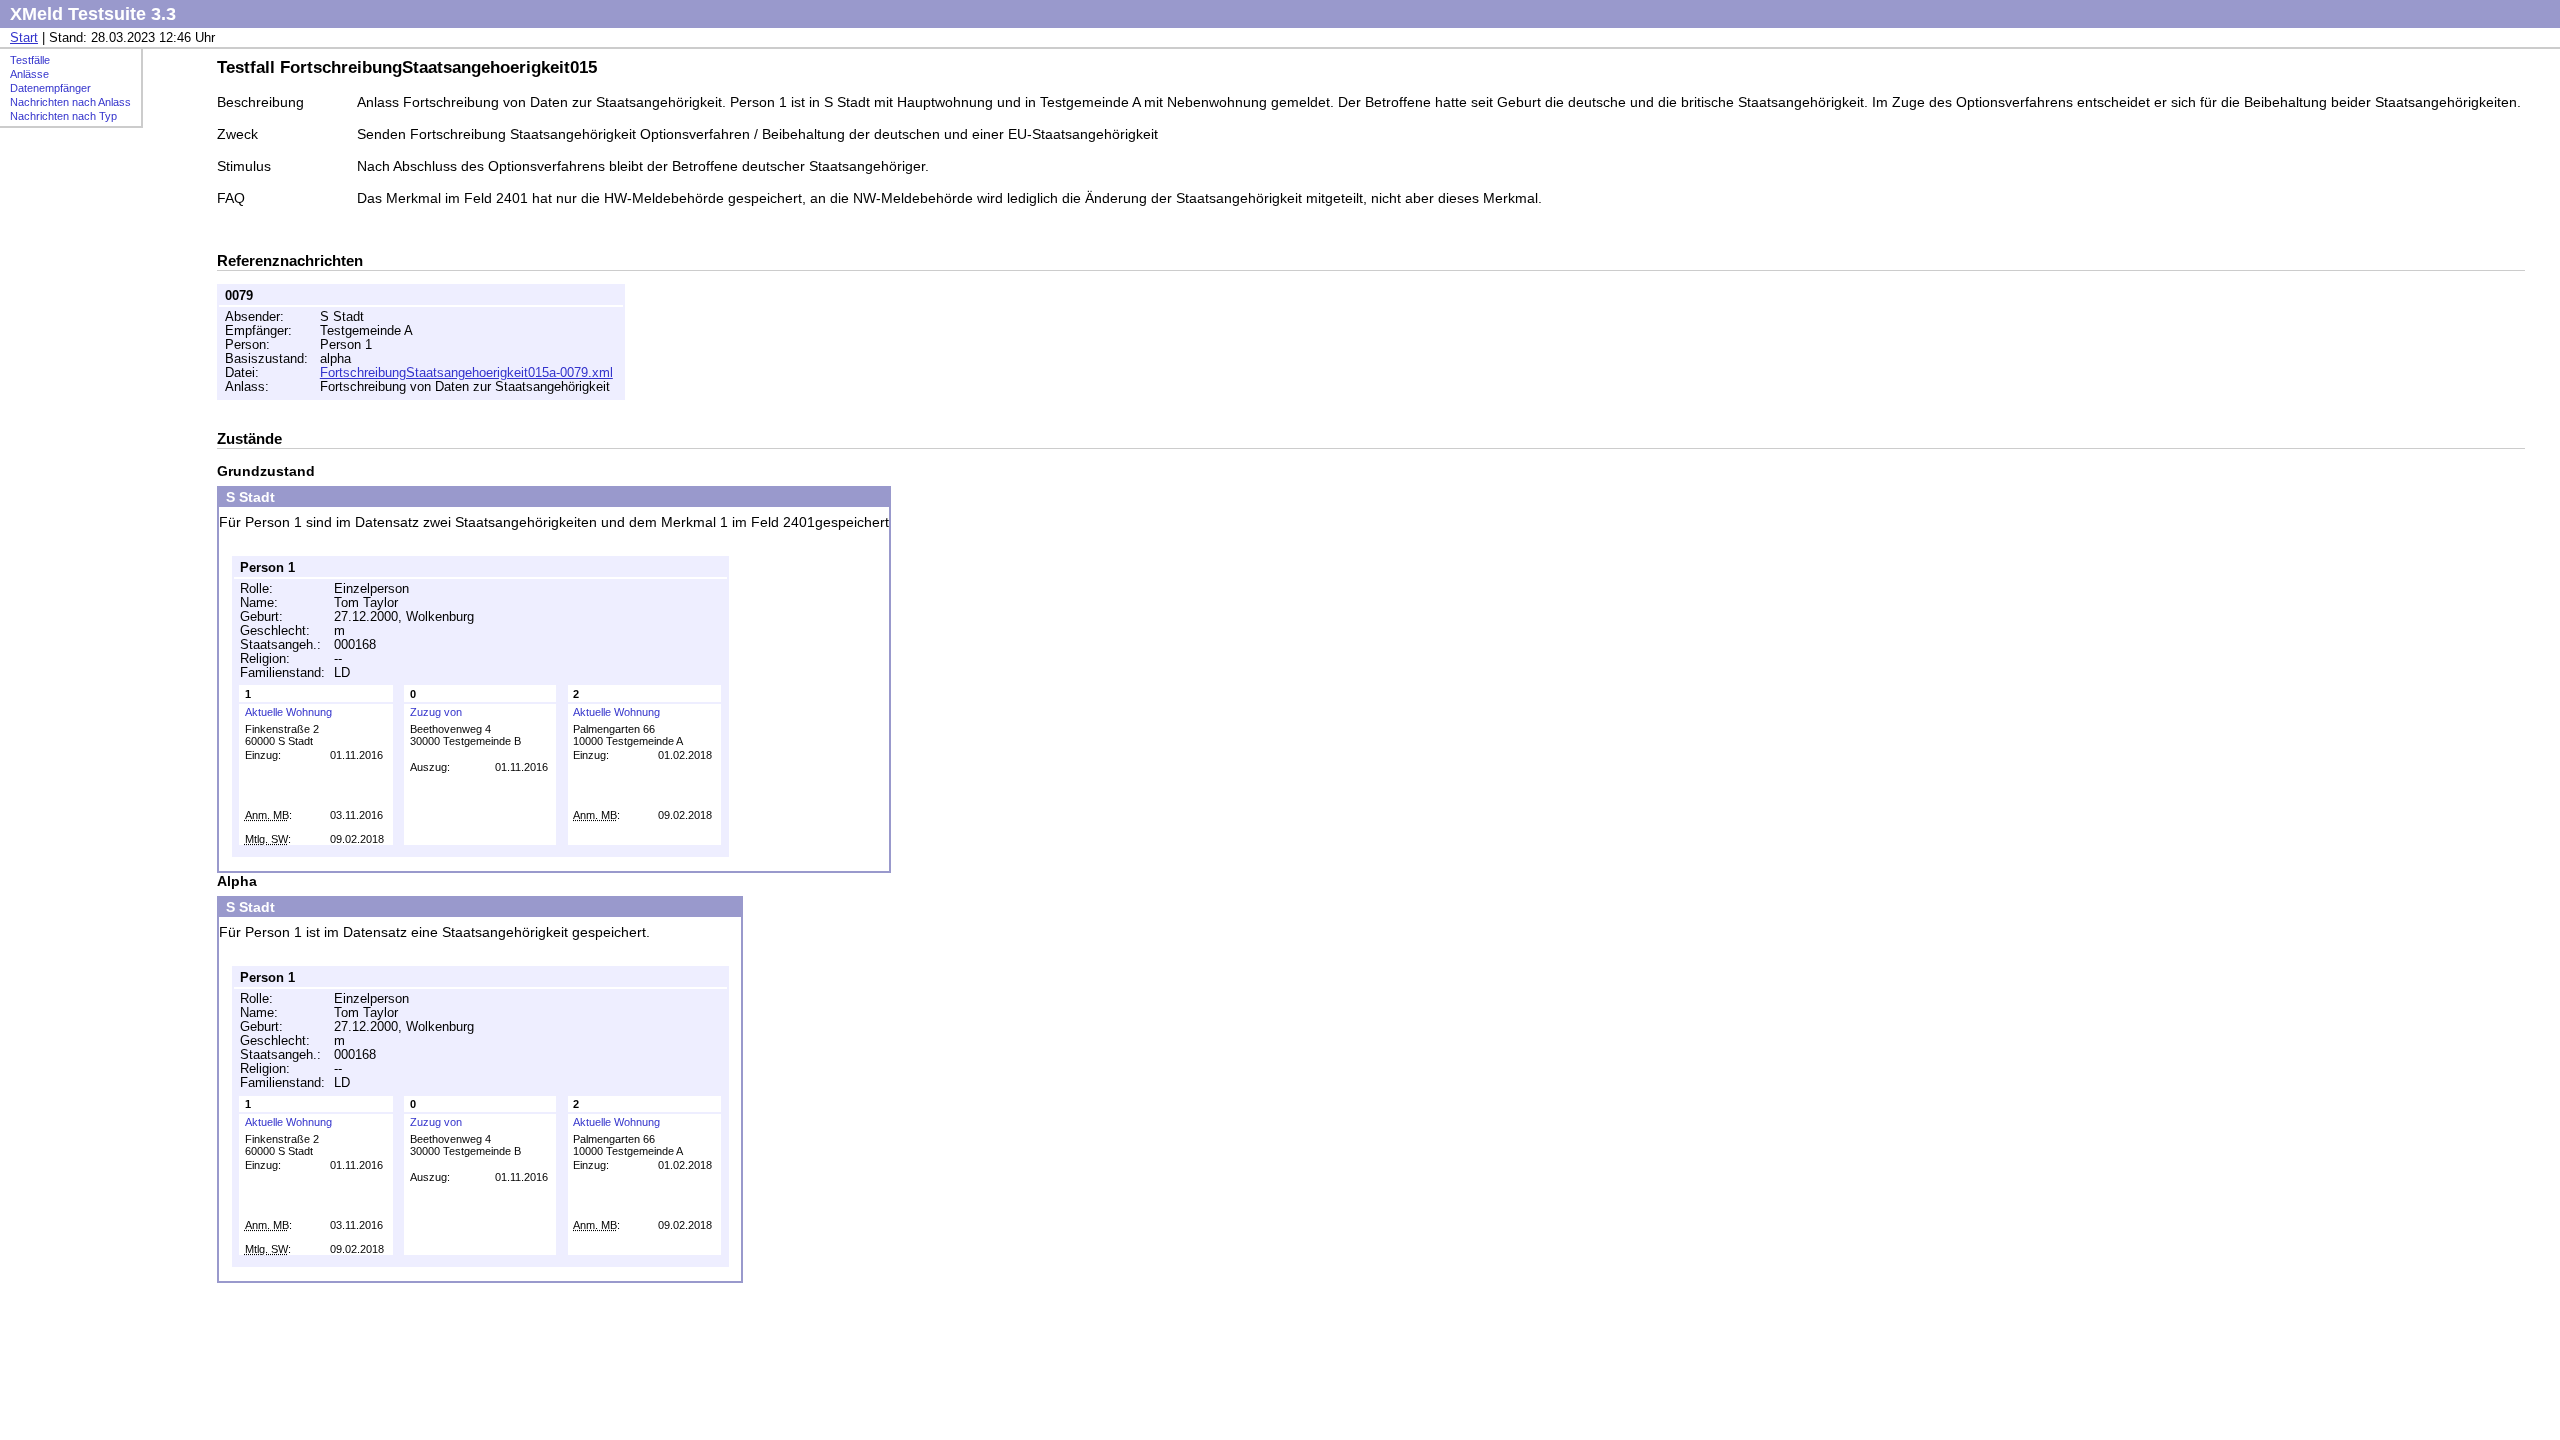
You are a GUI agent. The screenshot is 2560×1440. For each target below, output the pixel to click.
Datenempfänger (50, 88)
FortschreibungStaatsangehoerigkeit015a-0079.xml (466, 373)
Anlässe (29, 74)
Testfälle (30, 60)
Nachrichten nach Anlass (70, 102)
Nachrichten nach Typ (63, 116)
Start (24, 38)
